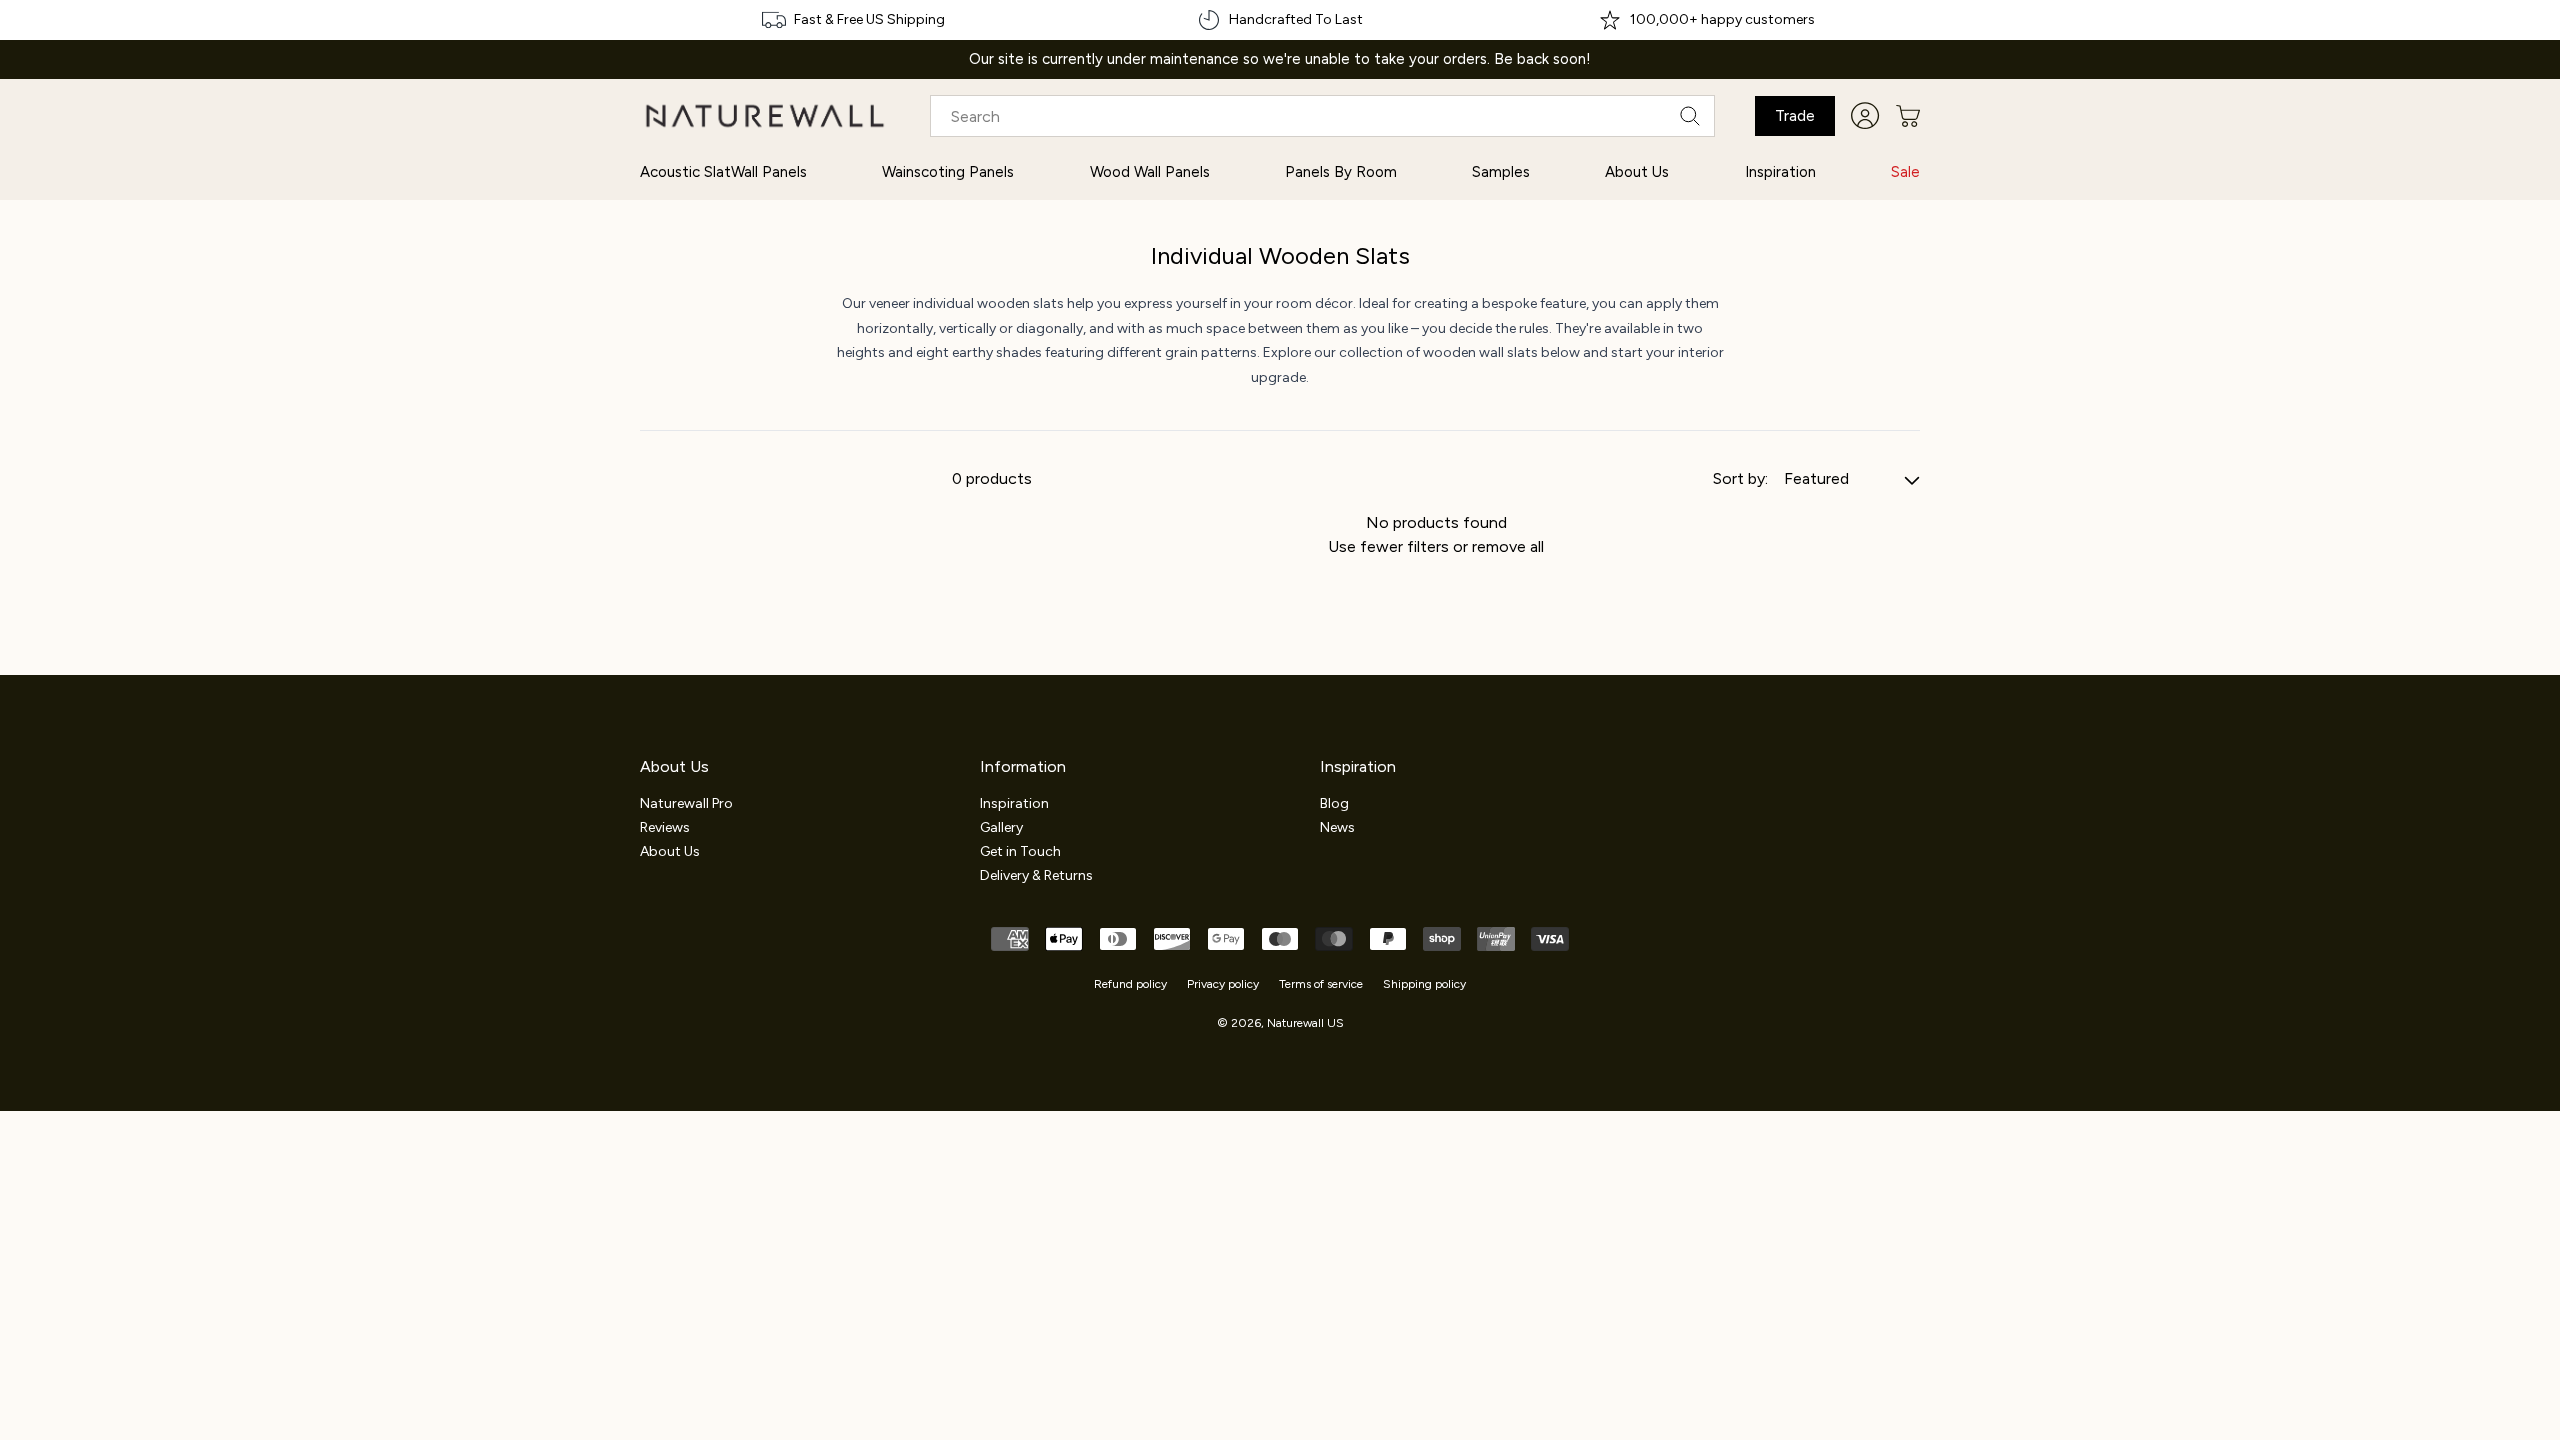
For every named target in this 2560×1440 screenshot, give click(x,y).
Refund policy (1130, 984)
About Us (670, 851)
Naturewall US (1305, 1023)
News (1337, 827)
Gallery (1001, 827)
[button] (1908, 116)
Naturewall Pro (686, 803)
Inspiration (1014, 803)
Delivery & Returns (1036, 875)
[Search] (1690, 116)
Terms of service (1321, 984)
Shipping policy (1424, 984)
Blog (1334, 803)
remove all (1508, 546)
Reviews (665, 827)
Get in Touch (1020, 851)
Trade (1795, 115)
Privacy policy (1223, 984)
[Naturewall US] (765, 116)
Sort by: (1740, 478)
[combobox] (1322, 116)
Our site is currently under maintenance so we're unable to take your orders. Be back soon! (1280, 59)
